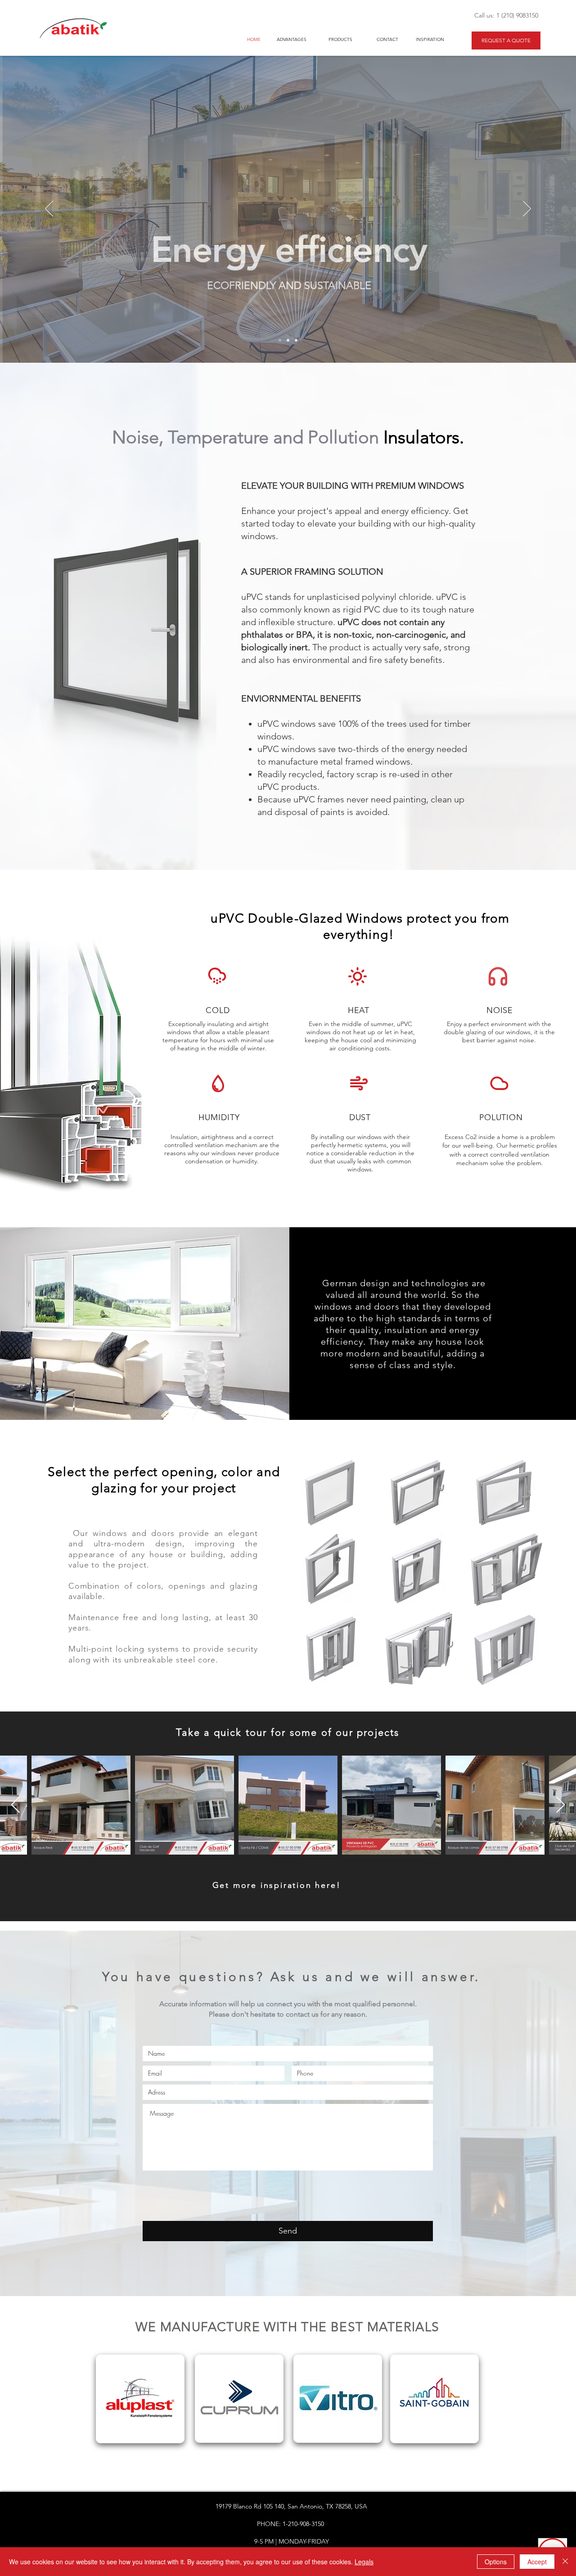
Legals (364, 2562)
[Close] (565, 2562)
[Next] (527, 209)
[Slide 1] (280, 340)
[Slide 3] (296, 340)
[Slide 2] (288, 340)
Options (496, 2562)
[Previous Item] (16, 1805)
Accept (537, 2562)
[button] (334, 1493)
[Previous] (49, 209)
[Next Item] (560, 1805)
